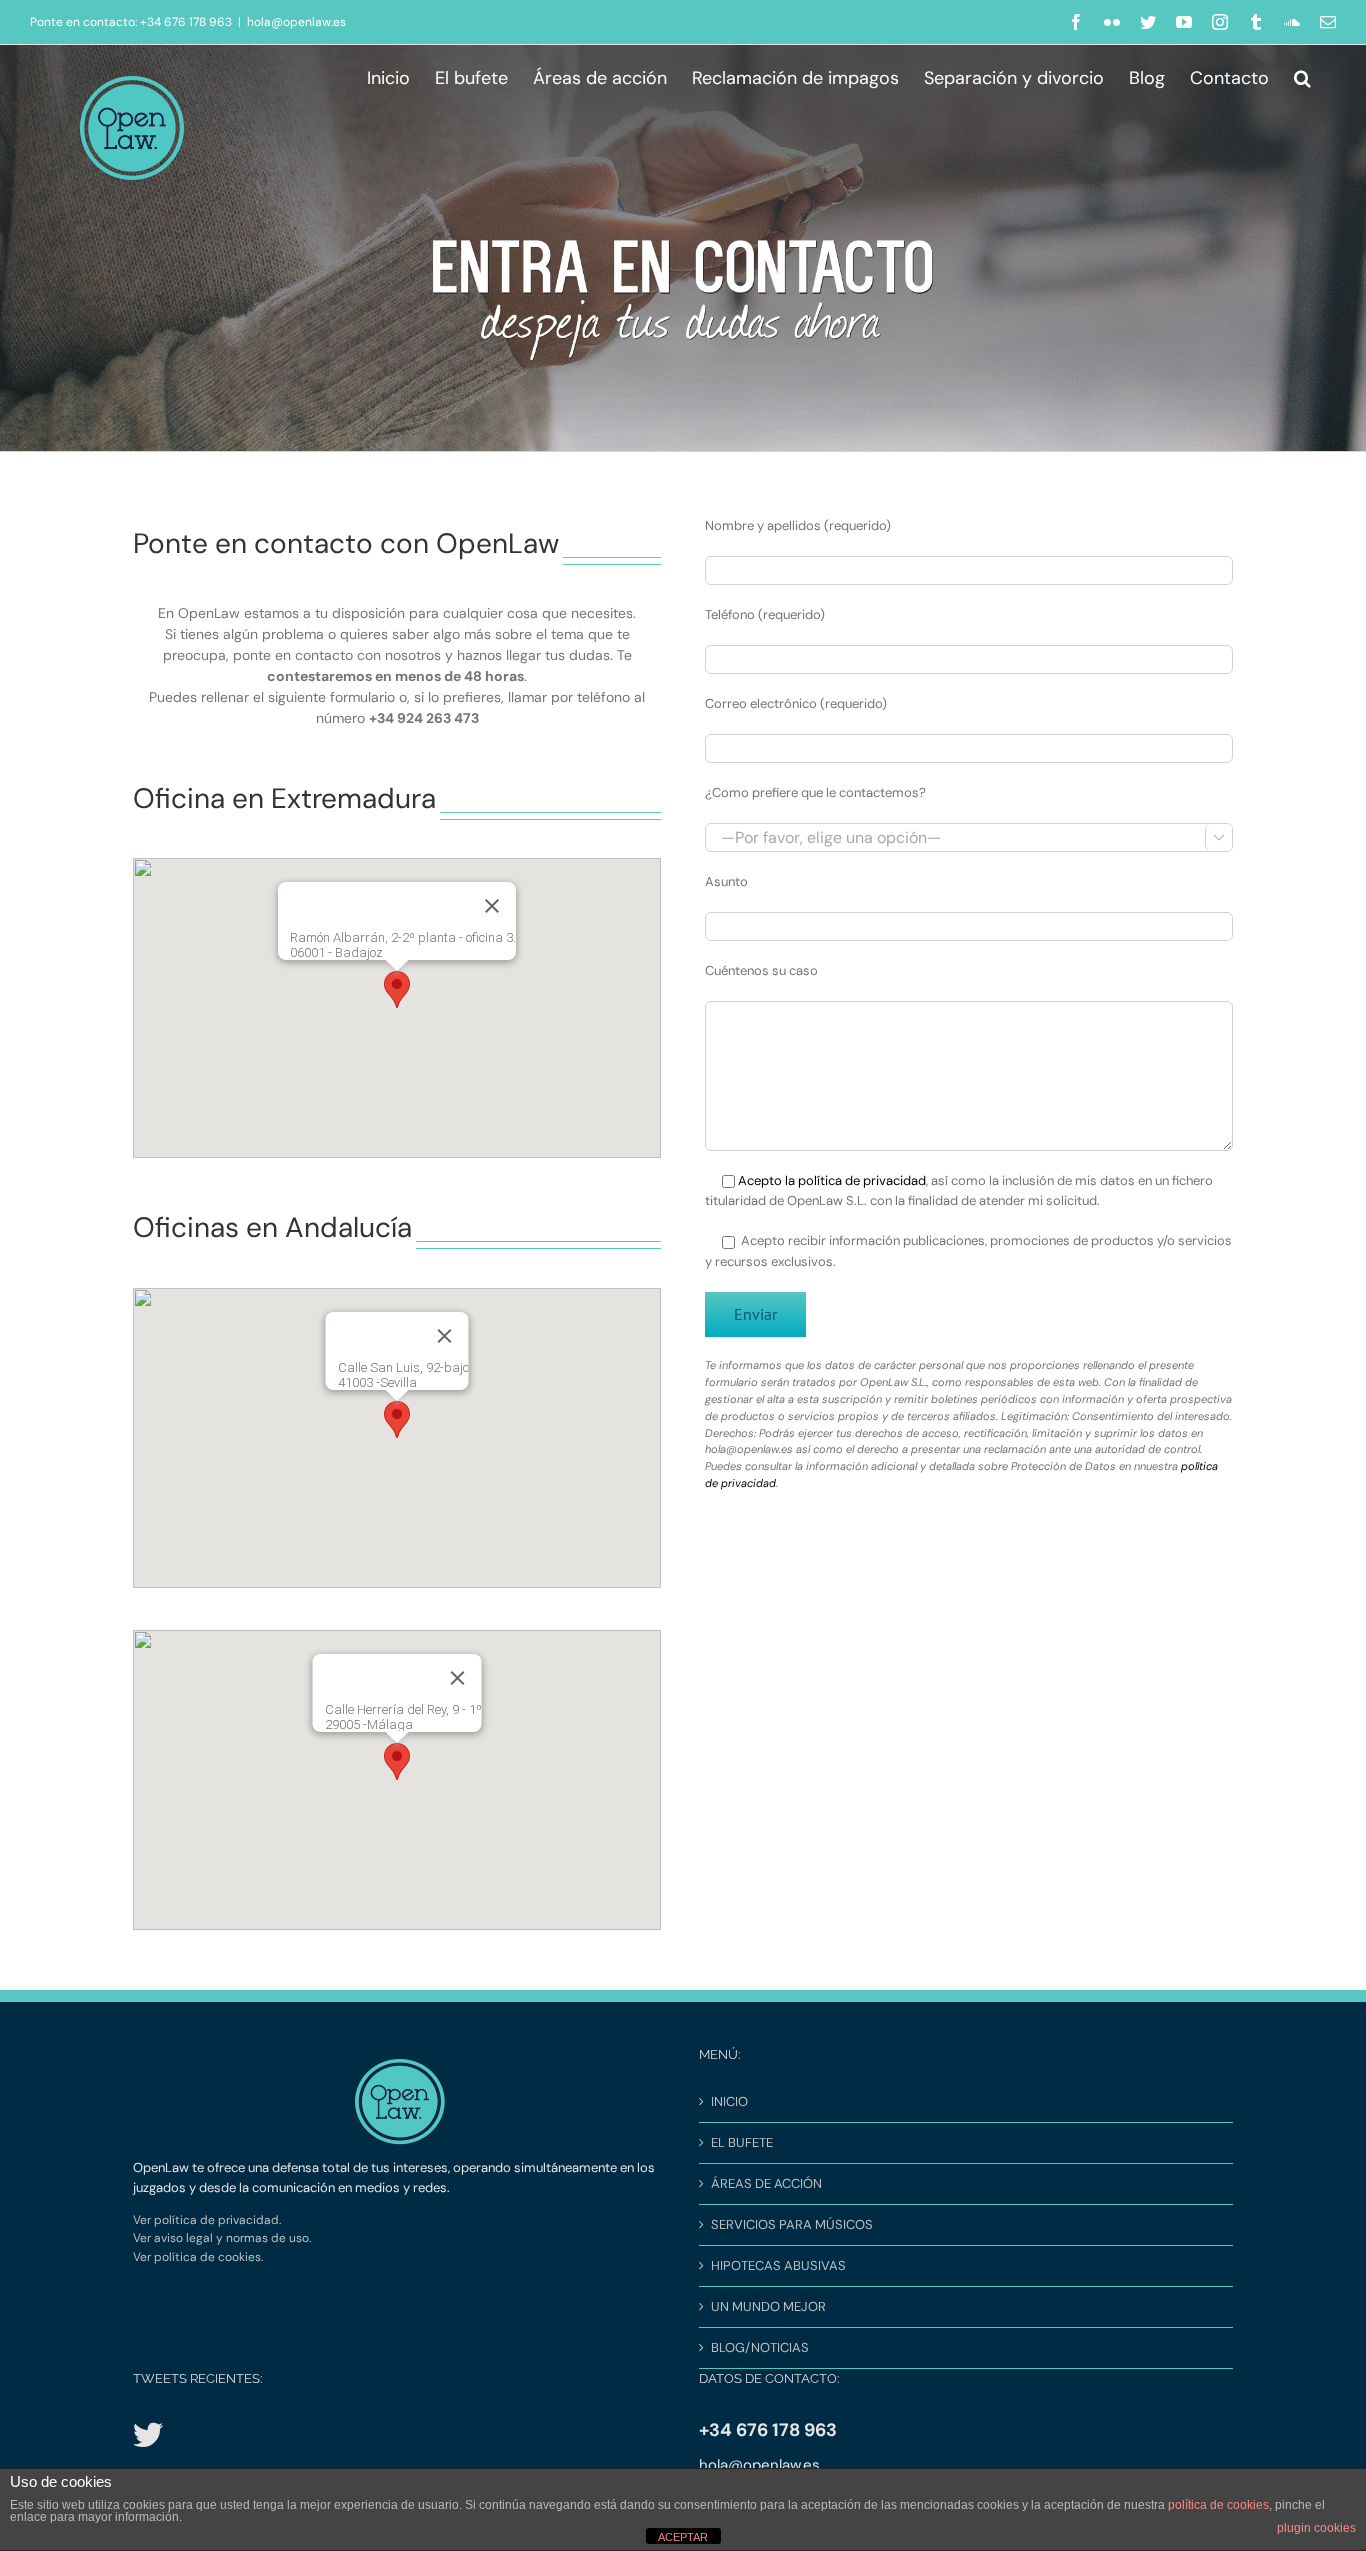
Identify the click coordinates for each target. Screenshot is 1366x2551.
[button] (1302, 75)
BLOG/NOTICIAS (760, 2347)
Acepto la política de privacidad (832, 1180)
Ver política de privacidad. (207, 2220)
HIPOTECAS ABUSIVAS (778, 2265)
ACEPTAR (683, 2537)
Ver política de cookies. (198, 2257)
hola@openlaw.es (296, 22)
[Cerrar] (492, 906)
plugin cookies (1316, 2528)
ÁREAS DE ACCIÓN (766, 2183)
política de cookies (1218, 2505)
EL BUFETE (742, 2142)
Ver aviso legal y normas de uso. (222, 2238)
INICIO (729, 2101)
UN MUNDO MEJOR (768, 2306)
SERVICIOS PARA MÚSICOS (792, 2224)
